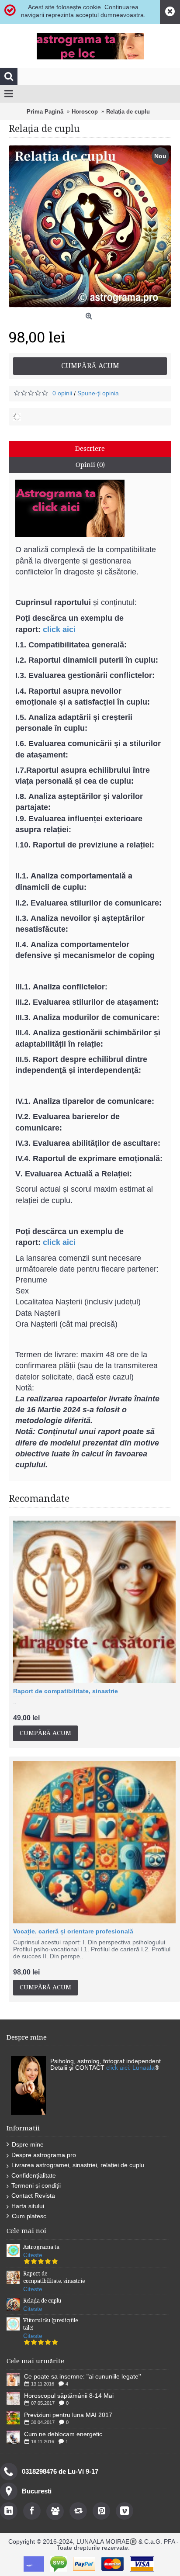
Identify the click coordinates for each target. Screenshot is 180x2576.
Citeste (33, 2255)
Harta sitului (28, 2206)
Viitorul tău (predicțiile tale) (50, 2324)
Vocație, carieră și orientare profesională (73, 1931)
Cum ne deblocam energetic (63, 2434)
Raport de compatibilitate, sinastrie (66, 1691)
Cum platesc (29, 2216)
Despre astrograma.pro (44, 2155)
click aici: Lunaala (130, 2068)
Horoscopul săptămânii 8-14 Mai (69, 2396)
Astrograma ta (41, 2247)
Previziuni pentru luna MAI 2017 (68, 2415)
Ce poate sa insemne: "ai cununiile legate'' (83, 2376)
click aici (59, 629)
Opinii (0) (90, 465)
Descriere (90, 449)
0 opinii (62, 393)
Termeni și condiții (36, 2185)
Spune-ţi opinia (98, 393)
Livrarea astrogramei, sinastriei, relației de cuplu (78, 2165)
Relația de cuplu (42, 2301)
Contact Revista (33, 2196)
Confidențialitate (34, 2175)
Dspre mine (28, 2144)
